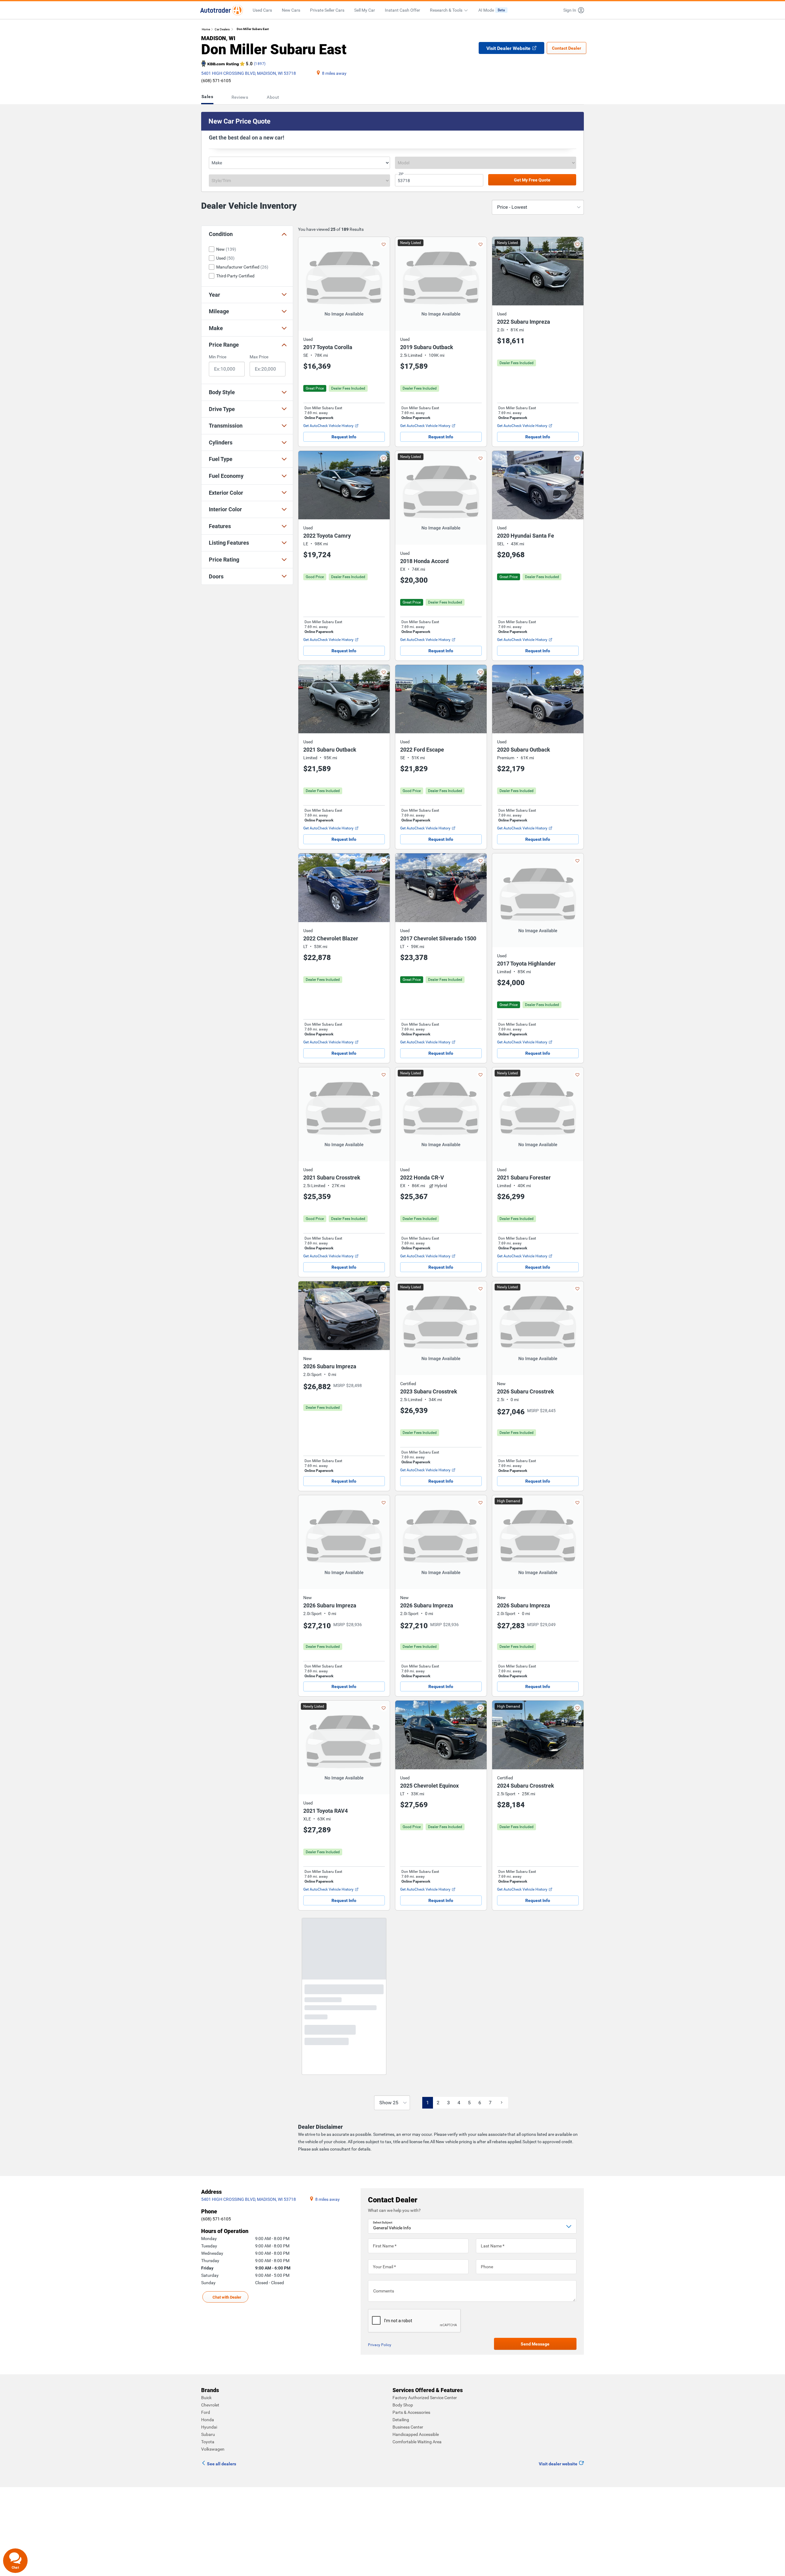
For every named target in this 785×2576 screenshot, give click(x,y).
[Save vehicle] (384, 244)
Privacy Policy (380, 2379)
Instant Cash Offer (402, 10)
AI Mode (492, 10)
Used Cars (262, 10)
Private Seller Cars (327, 10)
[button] (572, 10)
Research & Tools (446, 10)
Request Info (344, 437)
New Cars (291, 10)
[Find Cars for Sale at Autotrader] (222, 10)
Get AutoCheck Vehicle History (328, 426)
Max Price (259, 357)
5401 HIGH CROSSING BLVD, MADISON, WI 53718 (249, 73)
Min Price (218, 357)
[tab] (209, 97)
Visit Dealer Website (508, 48)
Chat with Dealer (227, 2331)
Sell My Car (365, 10)
